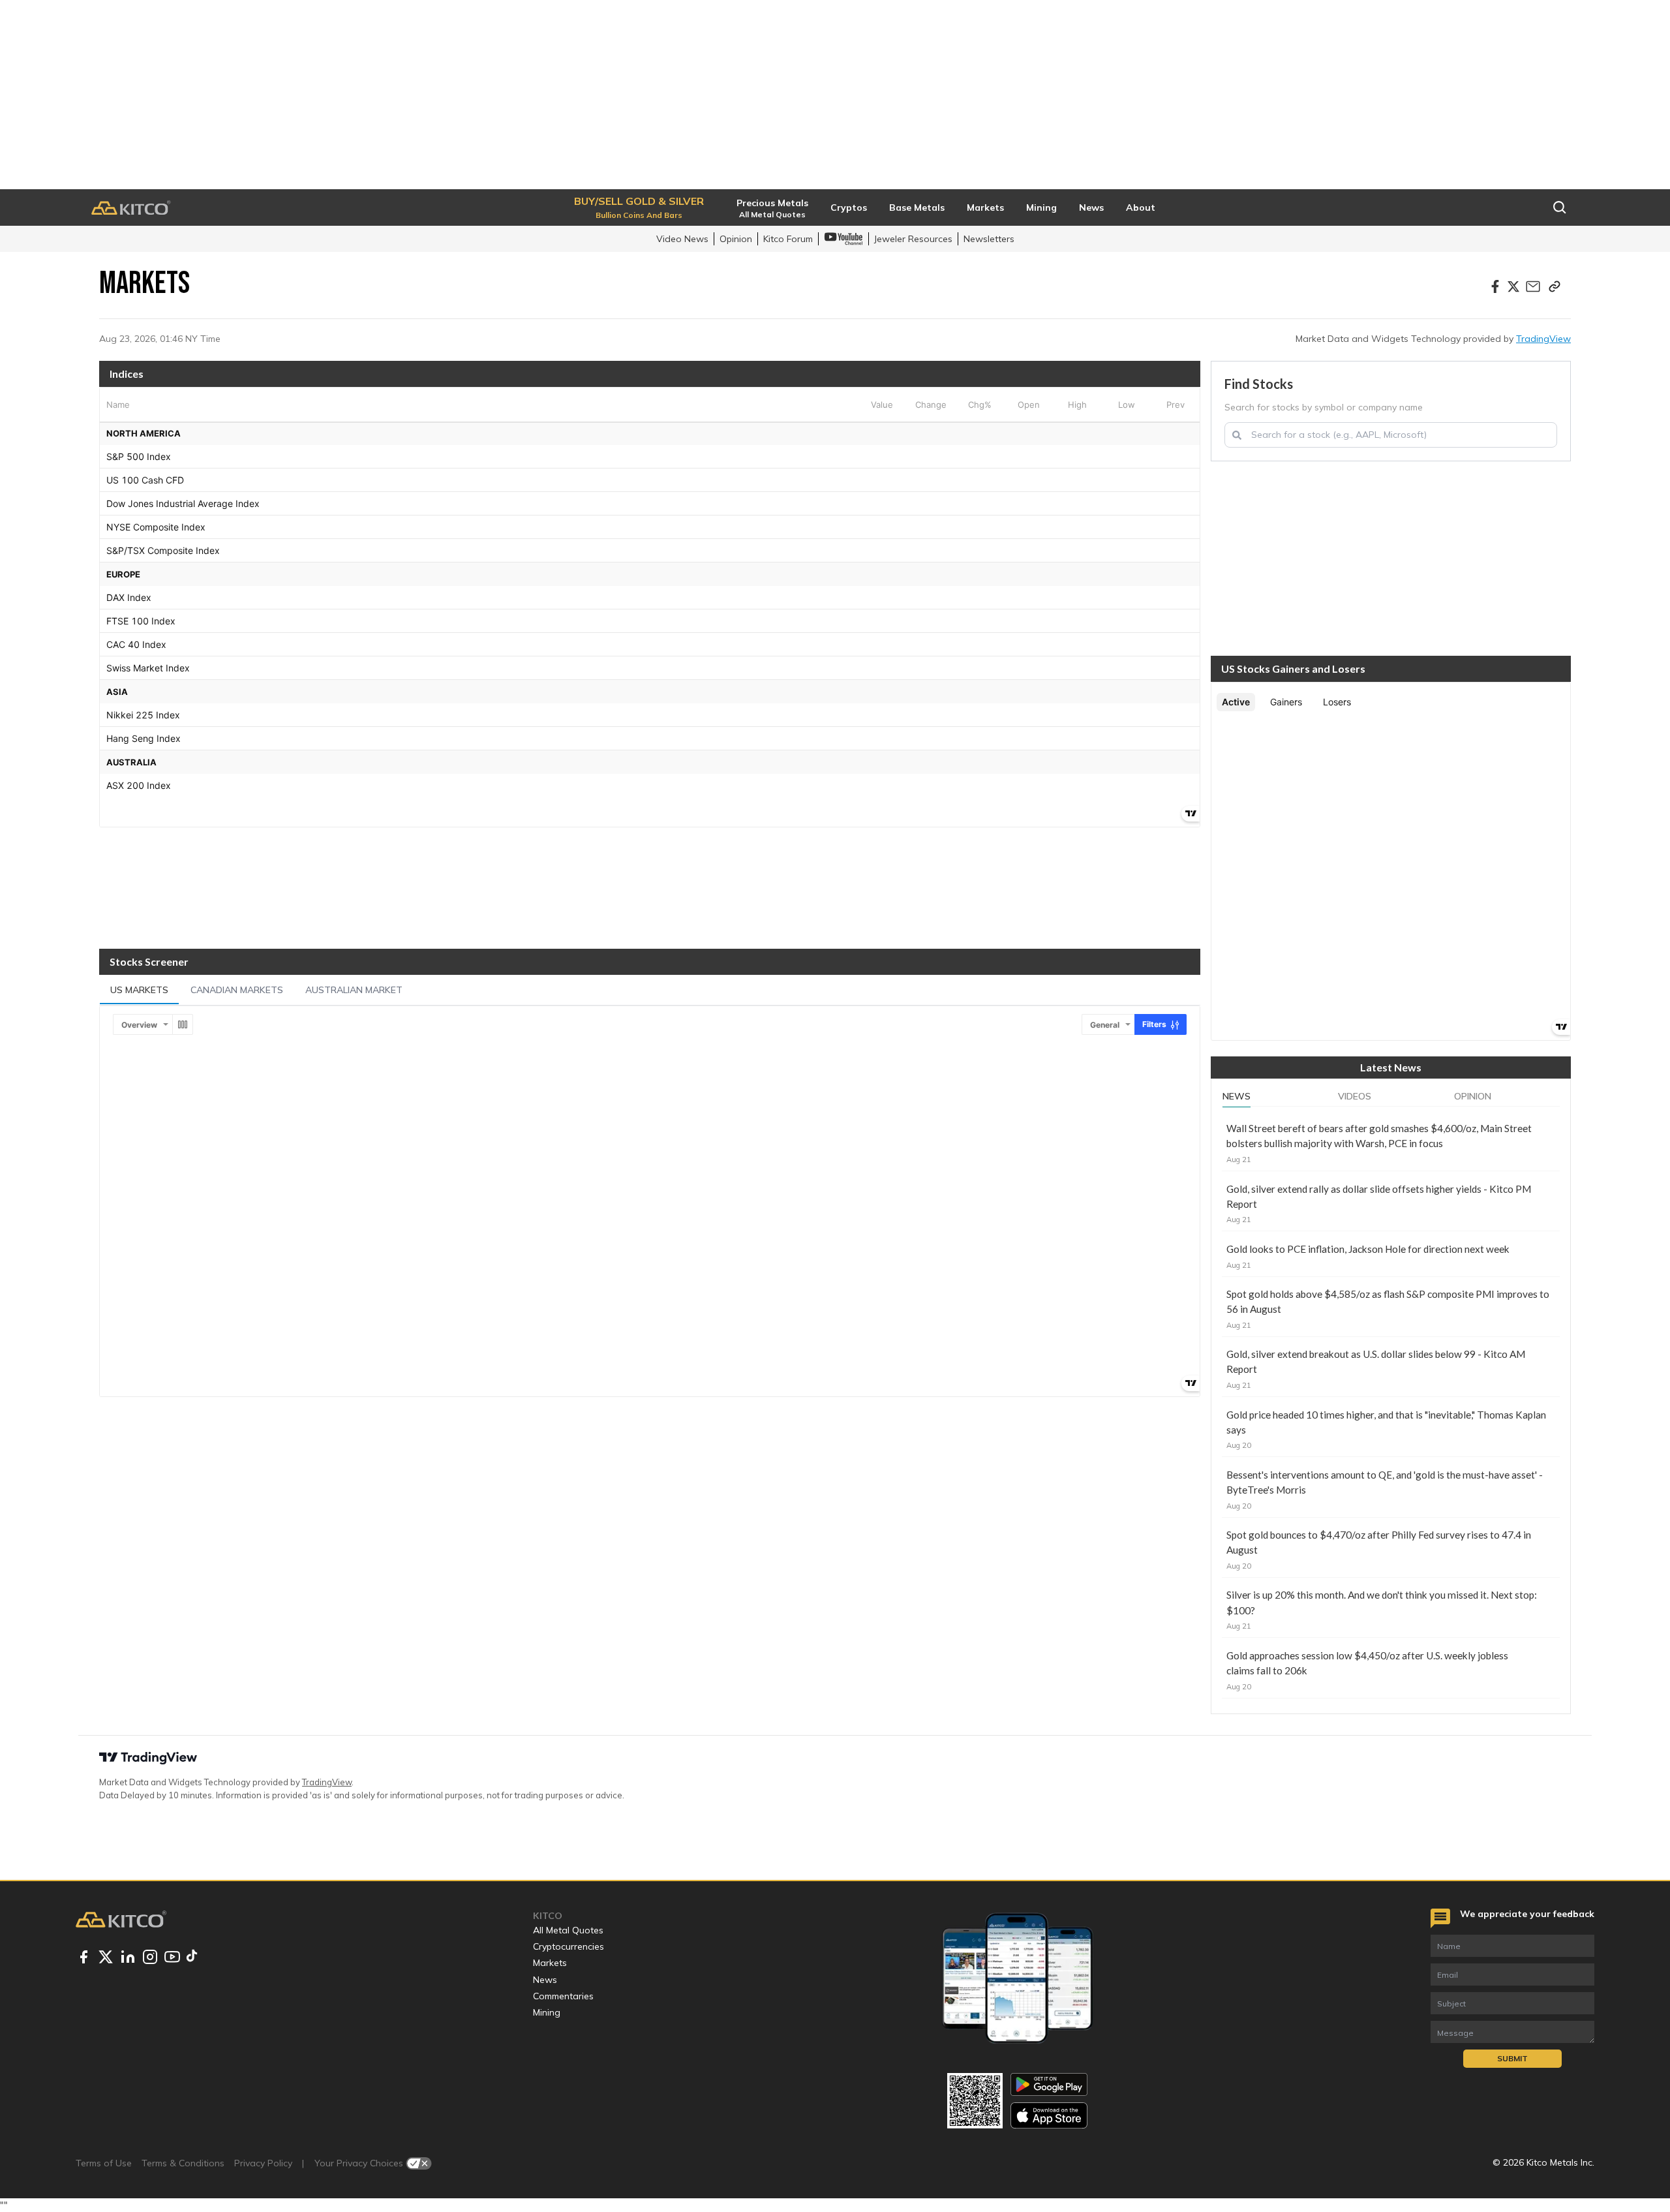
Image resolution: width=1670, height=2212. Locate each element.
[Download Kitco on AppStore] (1049, 2115)
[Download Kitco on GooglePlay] (1049, 2084)
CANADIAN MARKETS (237, 990)
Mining (547, 2012)
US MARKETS (139, 990)
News (1237, 1096)
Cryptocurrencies (569, 1946)
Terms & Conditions (183, 2163)
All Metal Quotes (568, 1930)
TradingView (1543, 339)
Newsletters (989, 239)
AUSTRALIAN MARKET (354, 990)
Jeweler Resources (913, 239)
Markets (550, 1963)
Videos (1355, 1096)
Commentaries (563, 1996)
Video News (682, 239)
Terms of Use (104, 2163)
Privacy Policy (263, 2163)
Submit (1512, 2058)
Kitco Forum (788, 239)
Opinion (736, 239)
